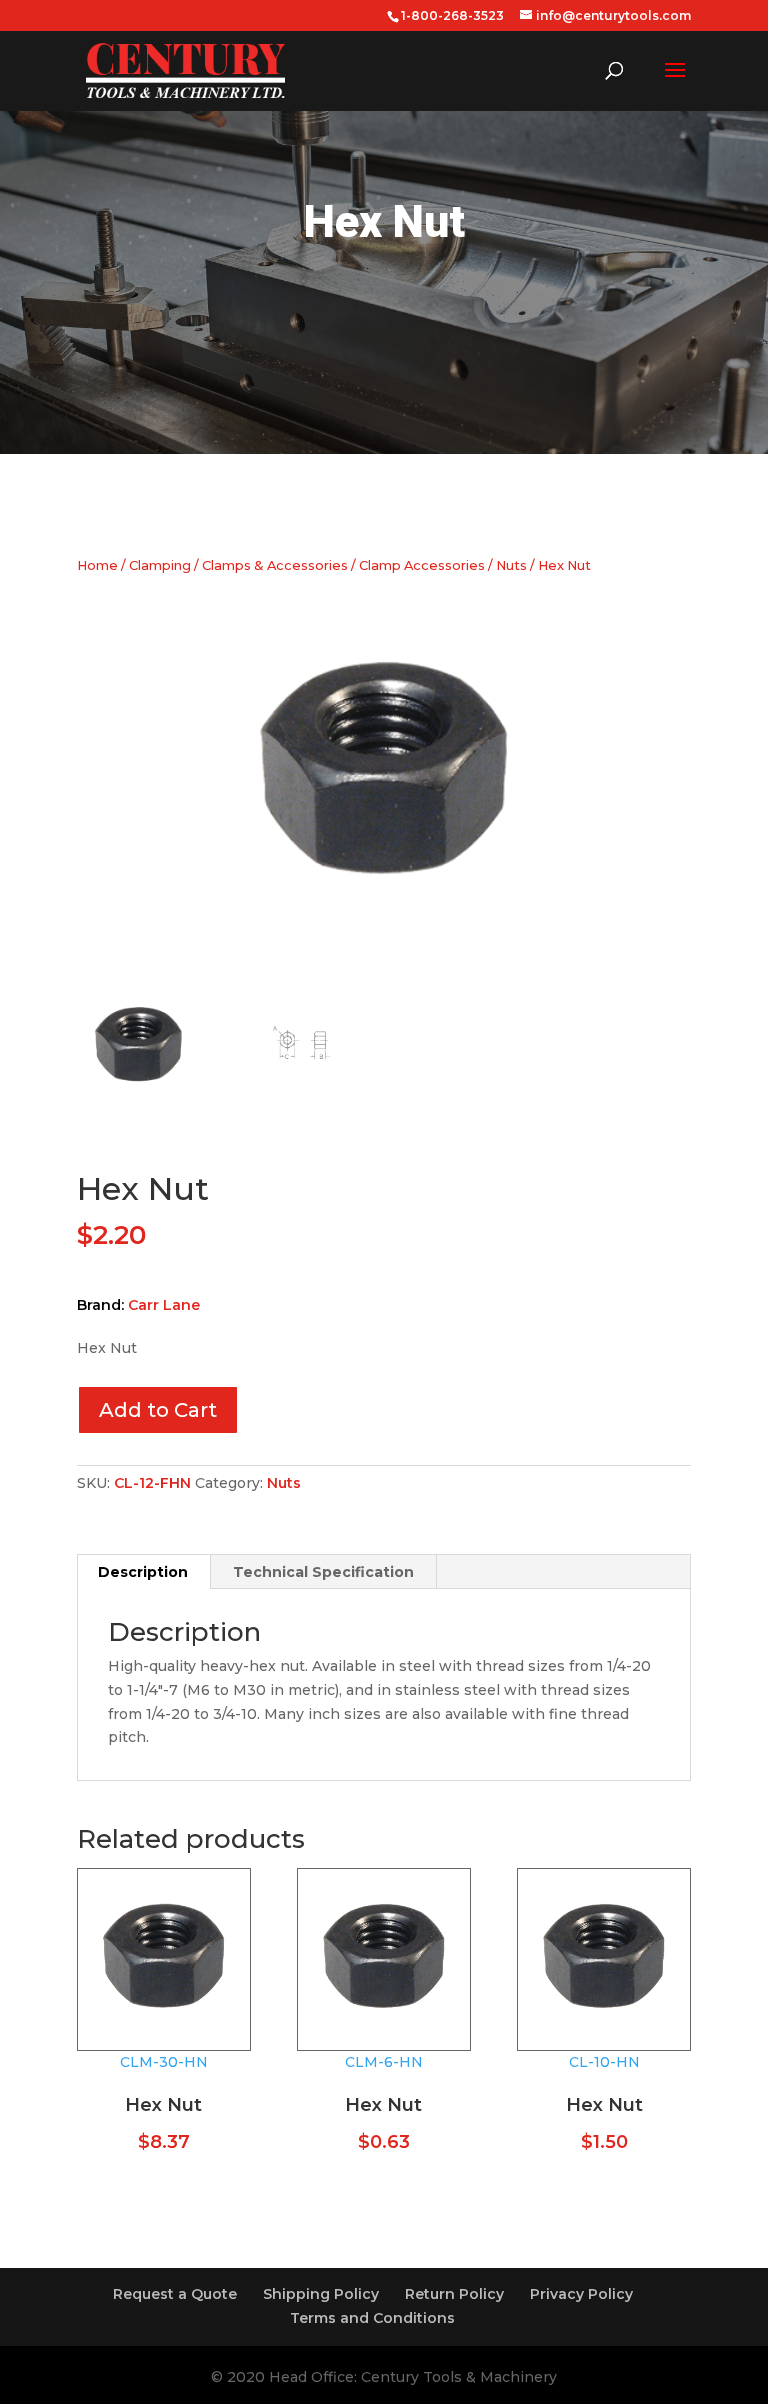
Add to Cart (158, 1410)
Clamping (160, 565)
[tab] (143, 1572)
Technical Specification (323, 1572)
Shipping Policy (321, 2294)
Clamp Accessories (422, 565)
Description (143, 1572)
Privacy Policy (581, 2294)
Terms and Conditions (372, 2318)
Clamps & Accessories (275, 565)
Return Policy (454, 2294)
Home (97, 565)
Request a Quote (175, 2294)
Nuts (511, 565)
